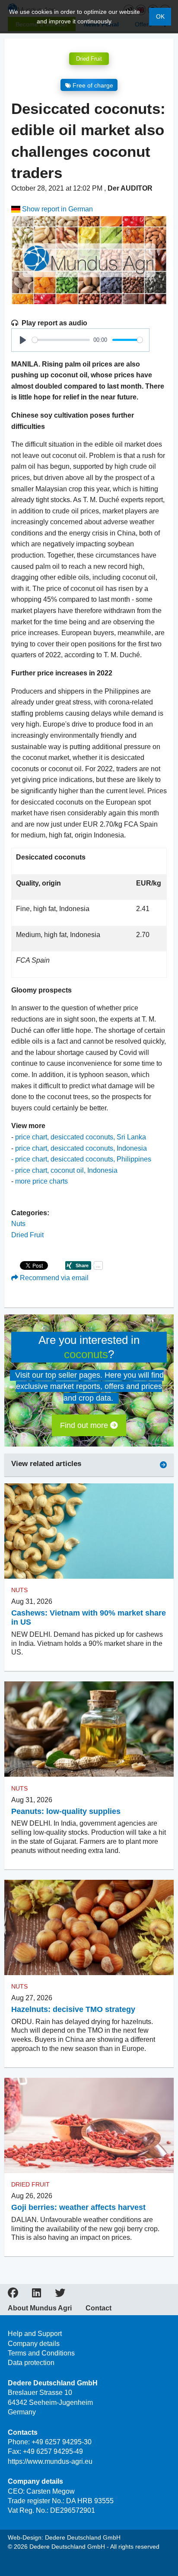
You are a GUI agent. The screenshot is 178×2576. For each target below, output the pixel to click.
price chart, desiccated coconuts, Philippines (83, 1159)
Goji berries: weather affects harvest (78, 2207)
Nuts (18, 1224)
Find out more (85, 1425)
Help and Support (35, 2334)
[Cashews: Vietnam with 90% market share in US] (89, 1531)
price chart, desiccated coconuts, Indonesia (81, 1148)
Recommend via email (53, 1278)
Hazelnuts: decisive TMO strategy (73, 2009)
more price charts (41, 1181)
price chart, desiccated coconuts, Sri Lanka (81, 1137)
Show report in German (57, 209)
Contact (99, 2308)
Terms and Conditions (41, 2353)
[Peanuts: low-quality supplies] (89, 1729)
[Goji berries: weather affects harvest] (89, 2126)
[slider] (61, 340)
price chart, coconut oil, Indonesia (66, 1170)
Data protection (31, 2363)
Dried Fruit (89, 59)
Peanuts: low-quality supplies (66, 1811)
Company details (34, 2344)
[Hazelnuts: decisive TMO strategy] (89, 1928)
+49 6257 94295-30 (62, 2442)
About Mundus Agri (40, 2308)
